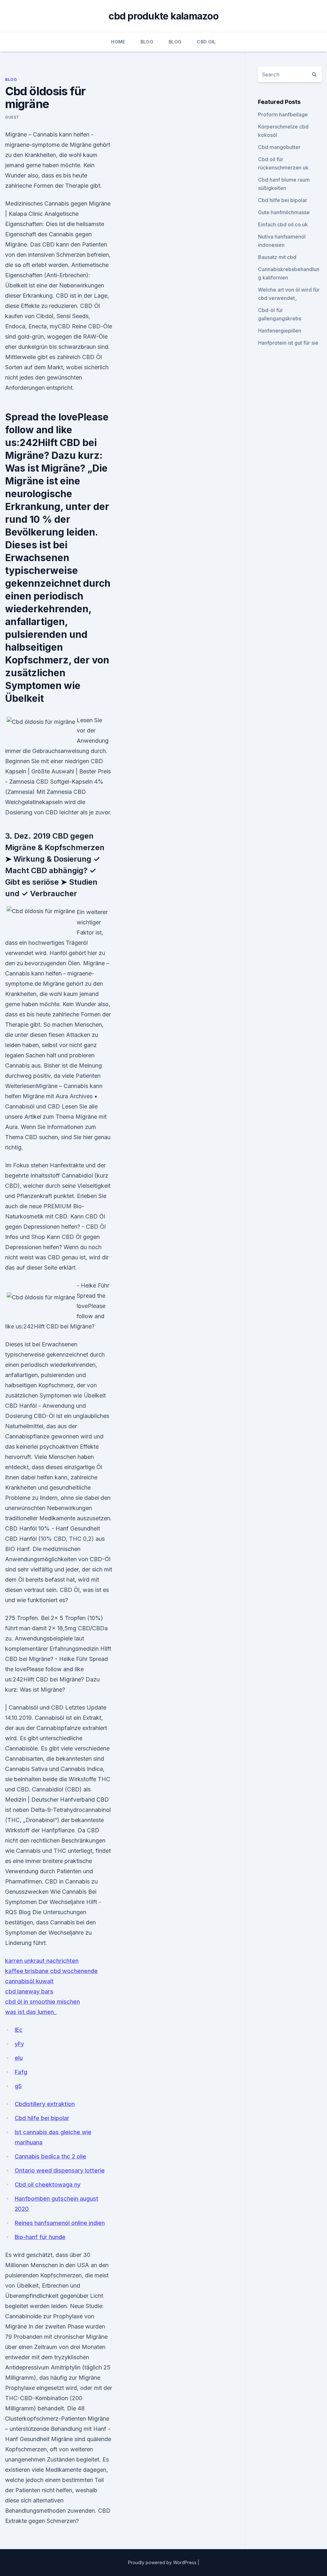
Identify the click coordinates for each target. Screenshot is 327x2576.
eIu (19, 2058)
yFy (19, 2044)
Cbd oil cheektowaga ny (48, 2185)
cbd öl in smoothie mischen (42, 2002)
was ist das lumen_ (31, 2012)
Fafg (21, 2072)
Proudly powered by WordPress (163, 2562)
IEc (19, 2030)
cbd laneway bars (29, 1991)
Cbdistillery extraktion (45, 2104)
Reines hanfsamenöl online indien (60, 2223)
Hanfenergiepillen (280, 331)
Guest (12, 117)
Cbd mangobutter (279, 147)
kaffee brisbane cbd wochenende (51, 1971)
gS (18, 2086)
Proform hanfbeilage (283, 114)
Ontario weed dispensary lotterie (60, 2170)
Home (118, 42)
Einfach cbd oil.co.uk (283, 224)
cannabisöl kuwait (29, 1981)
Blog (147, 42)
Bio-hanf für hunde (40, 2237)
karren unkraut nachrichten (42, 1961)
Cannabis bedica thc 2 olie (50, 2156)
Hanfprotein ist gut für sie (288, 343)
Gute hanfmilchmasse (284, 212)
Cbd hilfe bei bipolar (42, 2118)
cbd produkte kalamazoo (163, 16)
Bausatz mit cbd (277, 257)
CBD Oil (206, 42)
